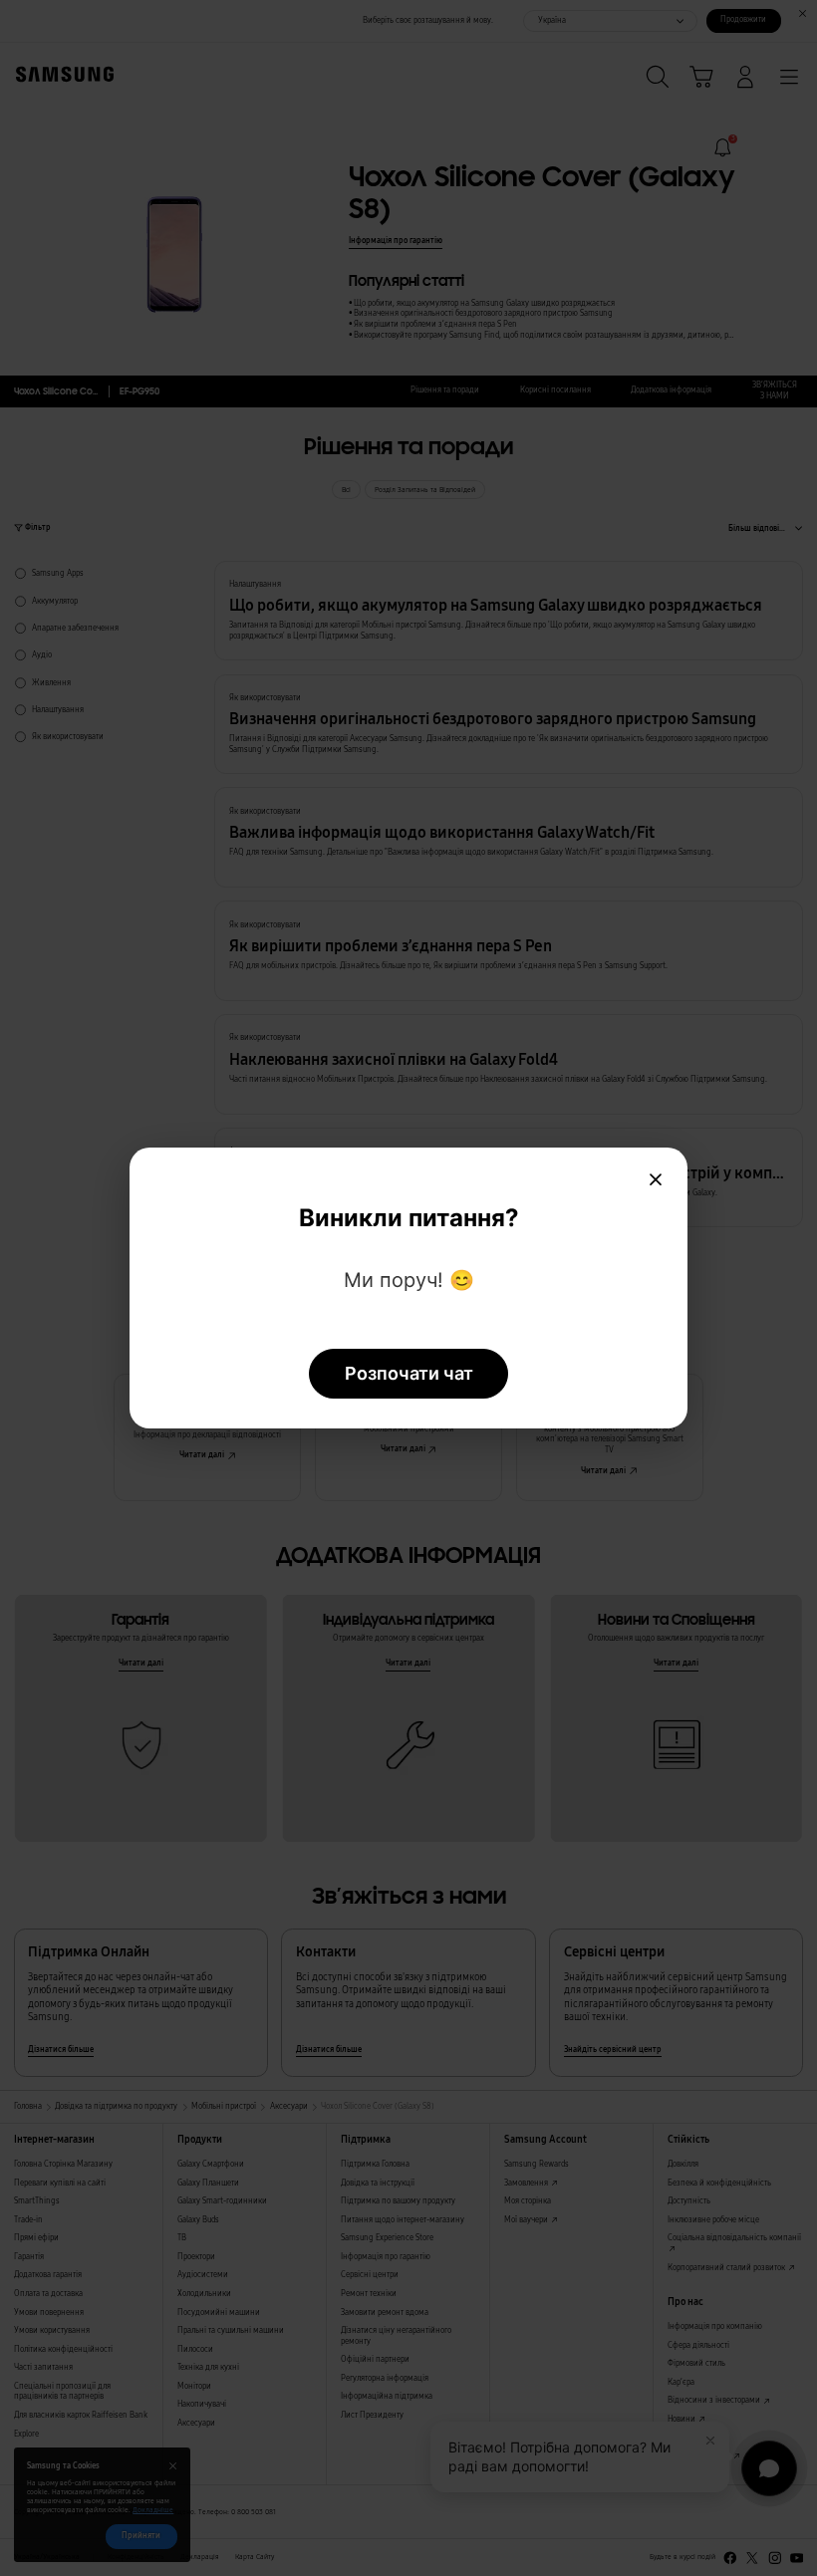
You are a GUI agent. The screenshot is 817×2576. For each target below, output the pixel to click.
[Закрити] (656, 1179)
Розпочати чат (409, 1373)
